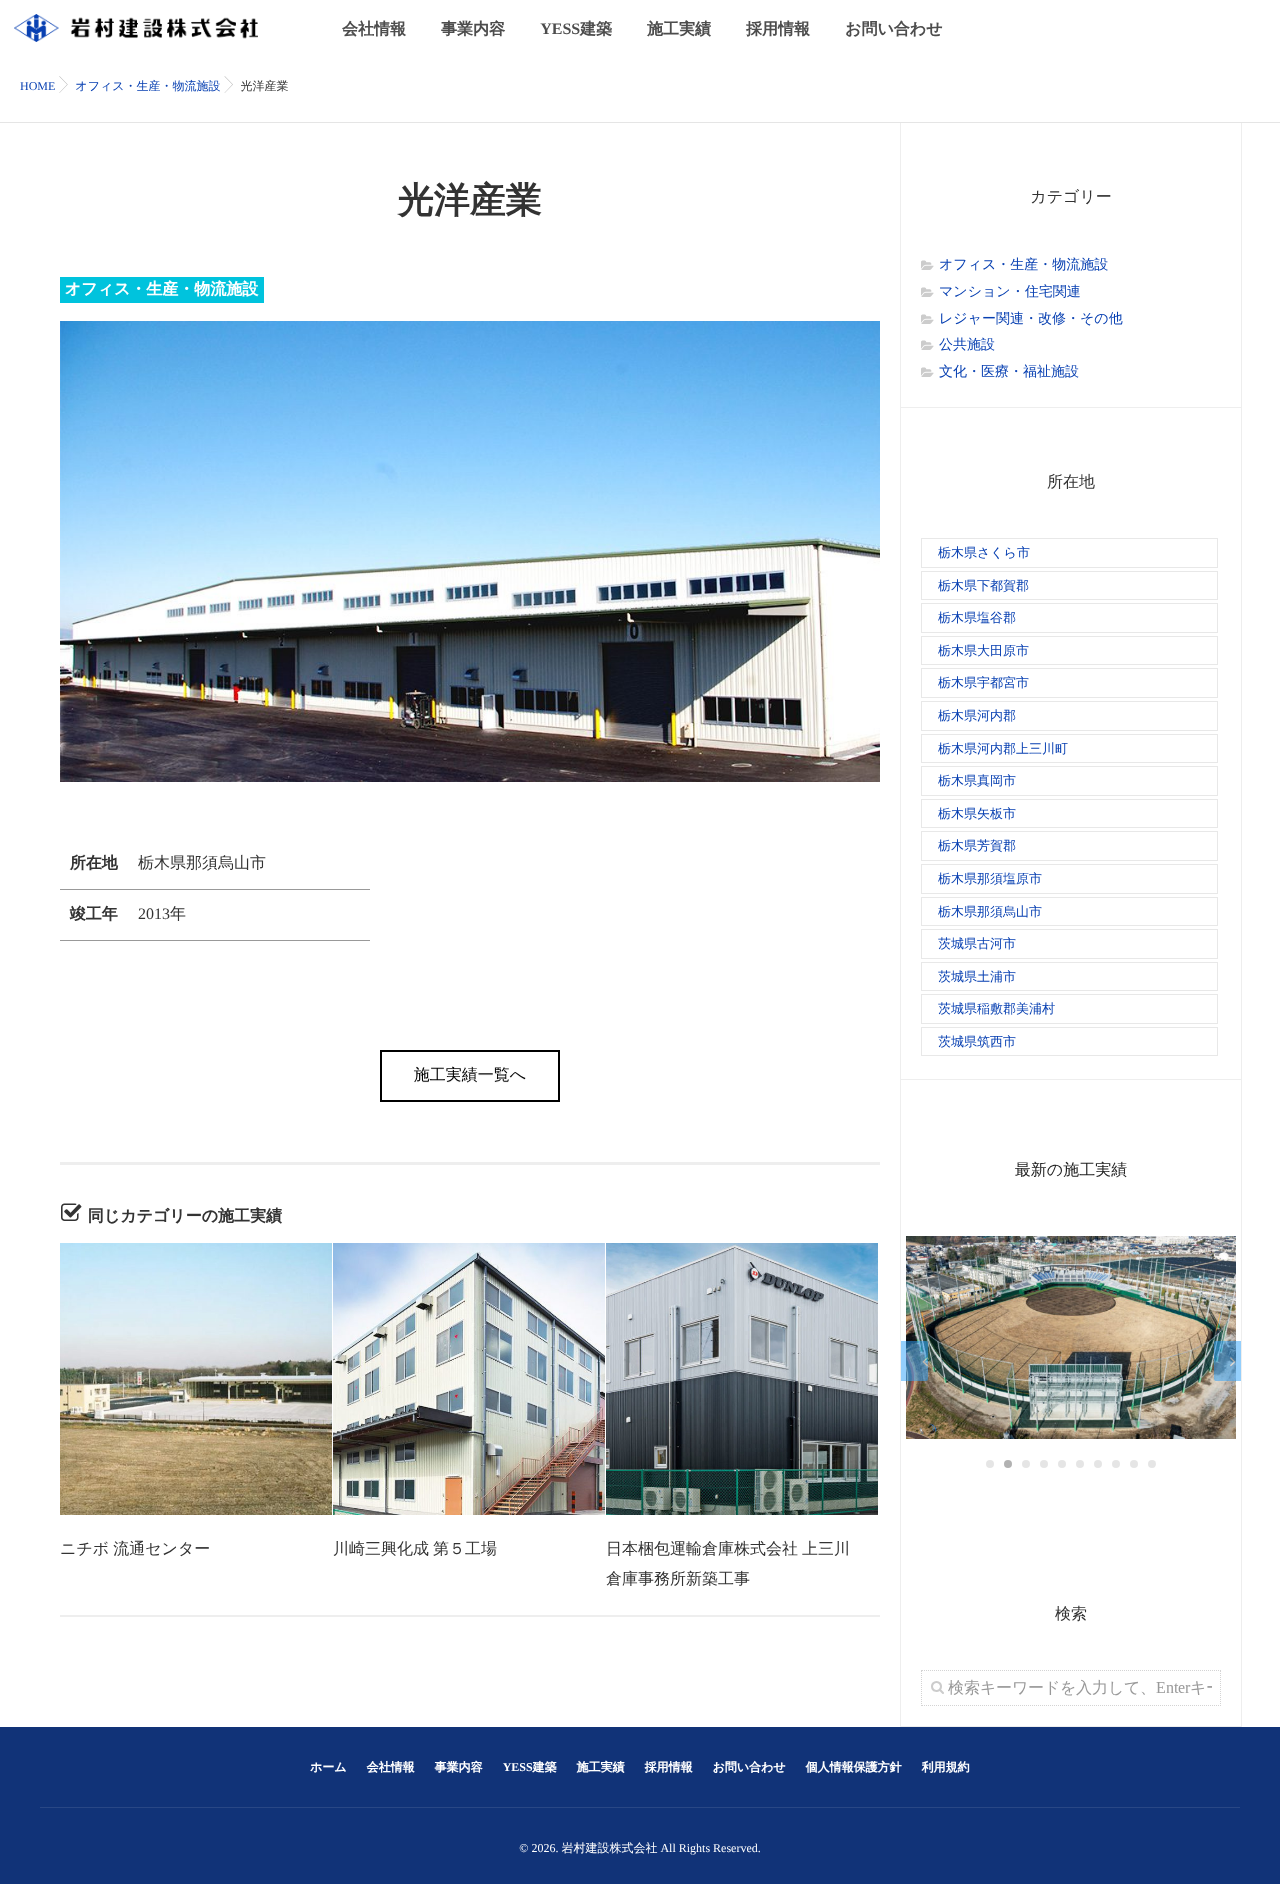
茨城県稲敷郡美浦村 (996, 1008)
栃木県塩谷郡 (977, 617)
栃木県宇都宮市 (983, 682)
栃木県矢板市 (977, 813)
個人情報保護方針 (854, 1767)
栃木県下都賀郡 (983, 585)
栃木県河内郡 (977, 715)
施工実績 (679, 29)
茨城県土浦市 (977, 976)
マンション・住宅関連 (1010, 292)
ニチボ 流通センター (135, 1549)
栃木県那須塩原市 (990, 878)
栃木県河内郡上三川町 (1003, 748)
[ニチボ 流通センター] (196, 1379)
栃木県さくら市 (984, 552)
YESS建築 (576, 29)
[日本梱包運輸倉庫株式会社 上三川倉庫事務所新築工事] (742, 1379)
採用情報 (778, 29)
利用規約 (946, 1767)
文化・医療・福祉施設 (1009, 372)
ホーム (328, 1767)
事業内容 (473, 29)
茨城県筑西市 (977, 1041)
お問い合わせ (894, 29)
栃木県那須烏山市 (990, 911)
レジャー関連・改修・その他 (1031, 319)
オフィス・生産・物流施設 (162, 289)
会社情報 (374, 29)
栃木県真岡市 (977, 780)
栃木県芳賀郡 (977, 845)
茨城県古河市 (977, 943)
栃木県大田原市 (983, 650)
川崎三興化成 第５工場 (415, 1549)
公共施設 (967, 345)
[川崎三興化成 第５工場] (469, 1379)
